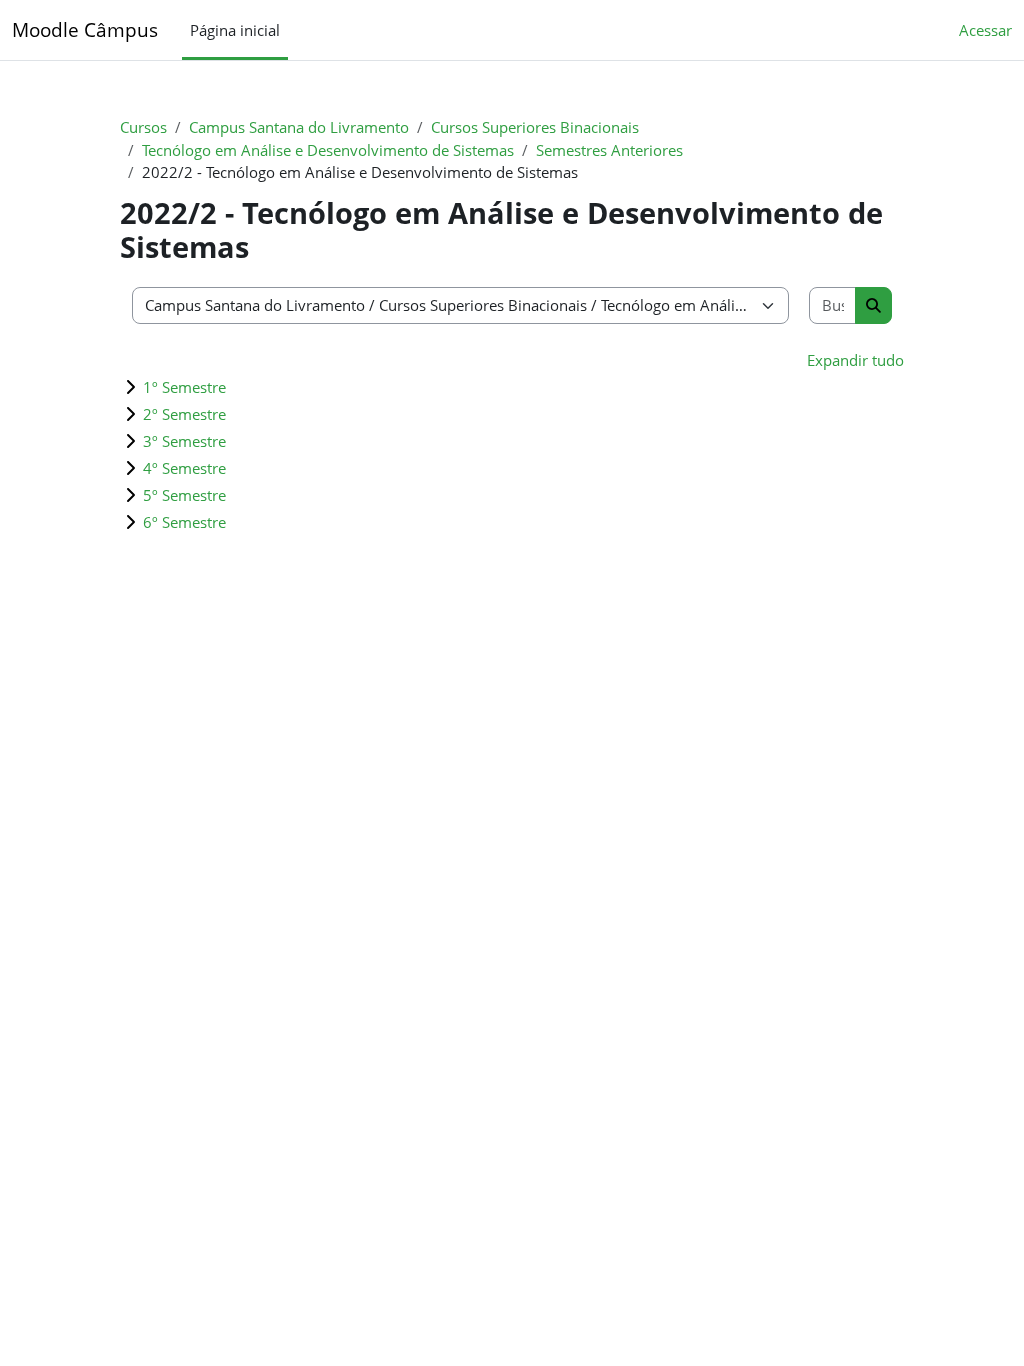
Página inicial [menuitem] (235, 30)
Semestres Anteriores (609, 150)
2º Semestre (184, 414)
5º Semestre (184, 495)
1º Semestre (184, 387)
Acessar (985, 30)
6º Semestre (184, 522)
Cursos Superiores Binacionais (535, 127)
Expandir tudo (855, 360)
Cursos (143, 127)
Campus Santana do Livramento (299, 127)
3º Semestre (184, 441)
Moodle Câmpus (85, 29)
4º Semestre (184, 468)
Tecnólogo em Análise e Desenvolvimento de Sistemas (328, 150)
